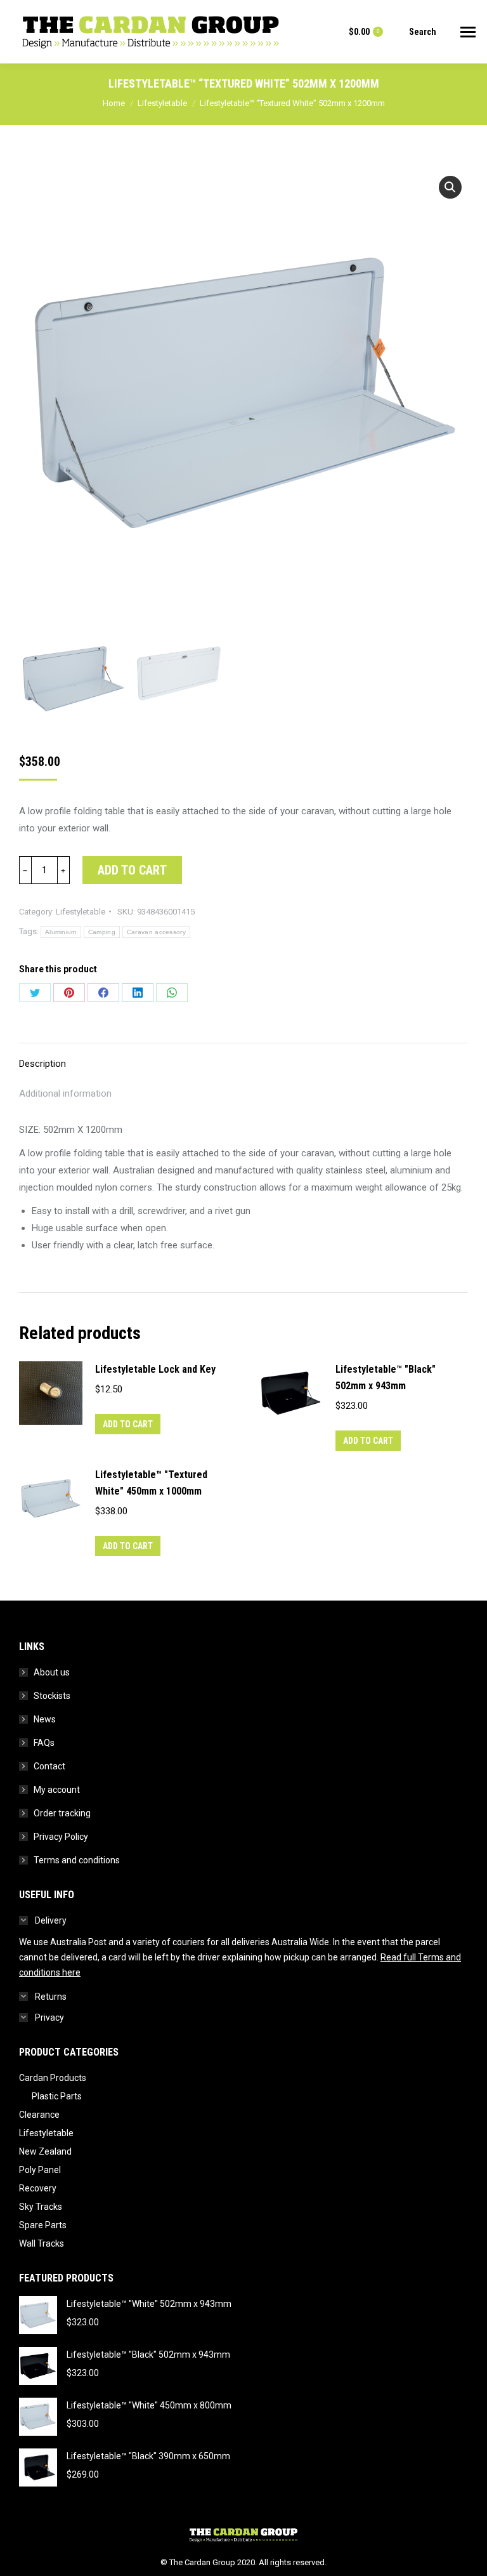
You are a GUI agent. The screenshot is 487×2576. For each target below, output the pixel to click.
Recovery (38, 2188)
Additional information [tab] (65, 1093)
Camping (102, 932)
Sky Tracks (41, 2207)
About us (52, 1672)
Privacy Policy (61, 1837)
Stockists (52, 1696)
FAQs (44, 1743)
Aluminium (61, 932)
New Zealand (45, 2151)
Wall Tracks (42, 2243)
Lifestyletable (81, 912)
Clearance (39, 2115)
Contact (49, 1766)
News (45, 1719)
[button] (450, 187)
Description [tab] (42, 1064)
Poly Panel (40, 2170)
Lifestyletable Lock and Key (155, 1369)
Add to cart (132, 870)
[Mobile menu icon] (468, 32)
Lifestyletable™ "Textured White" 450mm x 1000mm (151, 1483)
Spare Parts (43, 2225)
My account (57, 1790)
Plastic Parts (57, 2096)
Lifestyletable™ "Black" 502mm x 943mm (386, 1377)
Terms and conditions (77, 1860)
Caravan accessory (156, 932)
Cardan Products (53, 2078)
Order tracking (62, 1813)
